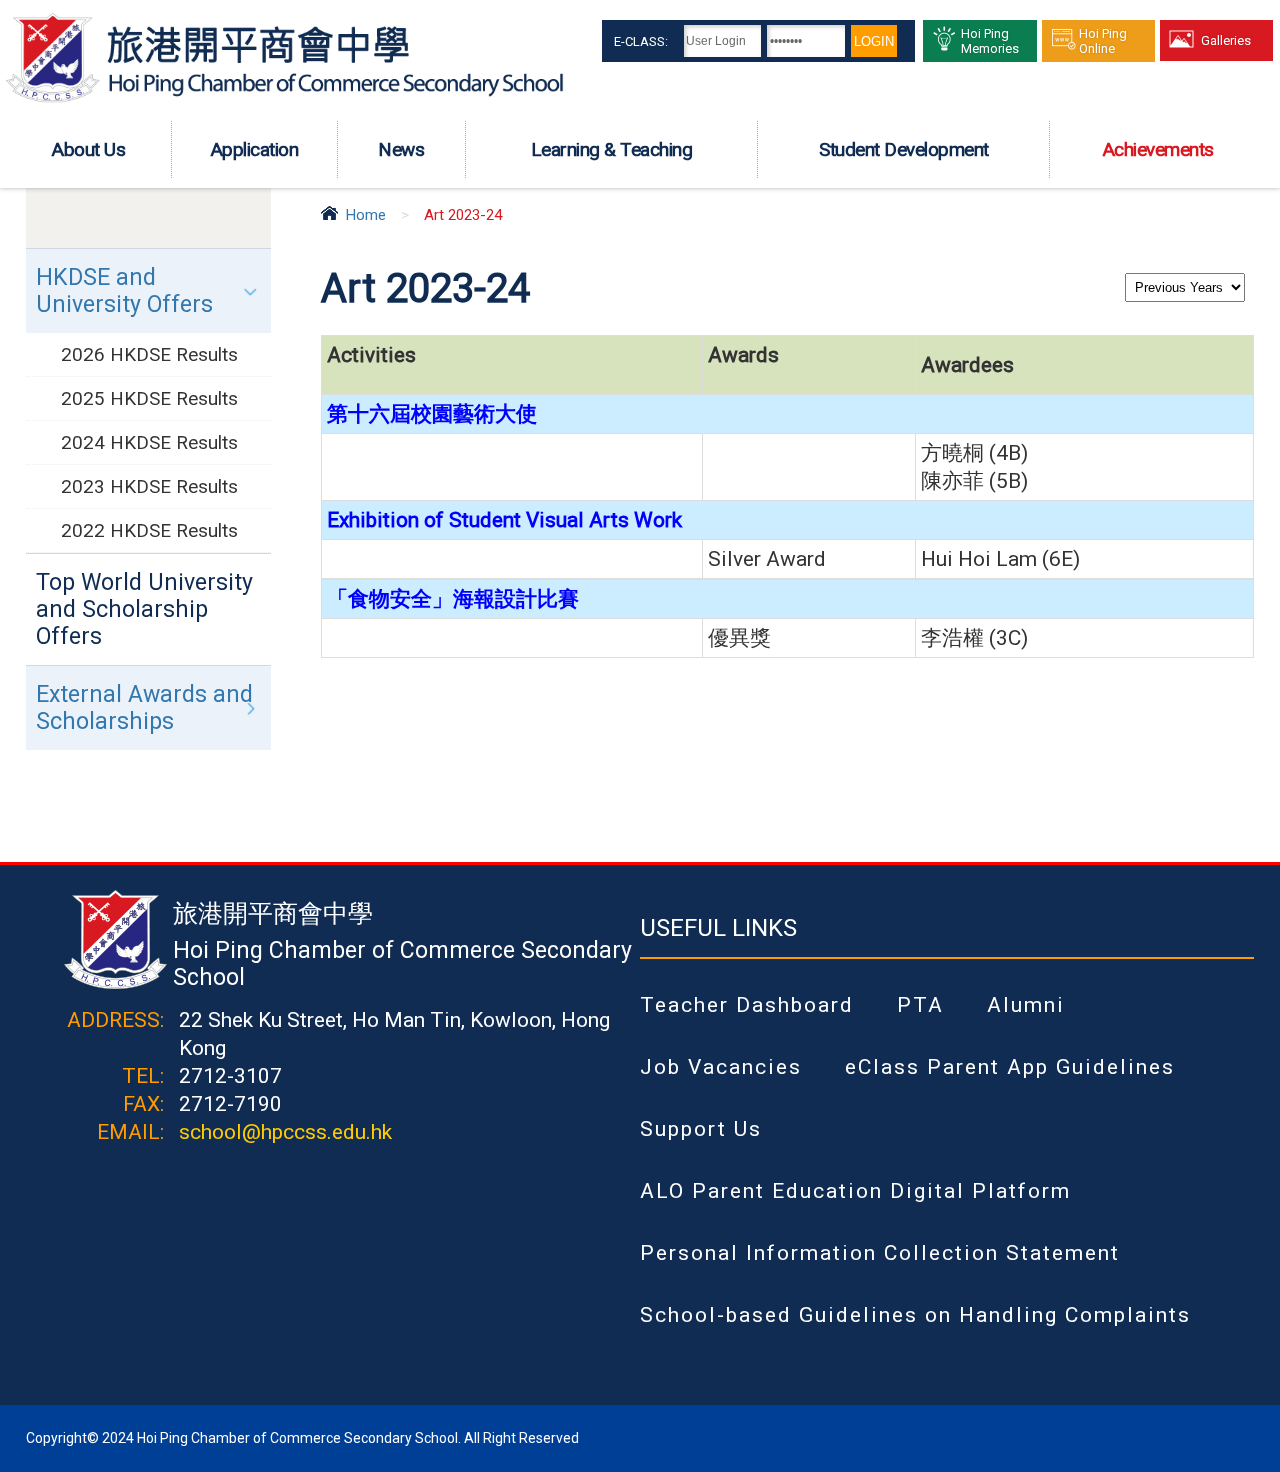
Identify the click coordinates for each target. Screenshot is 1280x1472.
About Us (88, 149)
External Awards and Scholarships (144, 708)
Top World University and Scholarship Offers (144, 609)
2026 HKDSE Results (149, 354)
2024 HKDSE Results (149, 442)
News (401, 149)
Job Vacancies (721, 1067)
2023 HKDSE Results (149, 486)
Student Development (904, 149)
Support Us (701, 1129)
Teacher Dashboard (747, 1005)
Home (366, 215)
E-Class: (641, 41)
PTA (920, 1005)
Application (255, 149)
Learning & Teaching (612, 149)
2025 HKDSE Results (149, 398)
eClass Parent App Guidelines (1010, 1067)
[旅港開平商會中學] (285, 99)
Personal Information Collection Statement (880, 1253)
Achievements (1158, 149)
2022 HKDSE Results (149, 530)
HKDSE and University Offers (124, 291)
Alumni (1026, 1005)
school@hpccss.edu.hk (285, 1132)
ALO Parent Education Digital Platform (855, 1191)
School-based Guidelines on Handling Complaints (915, 1315)
